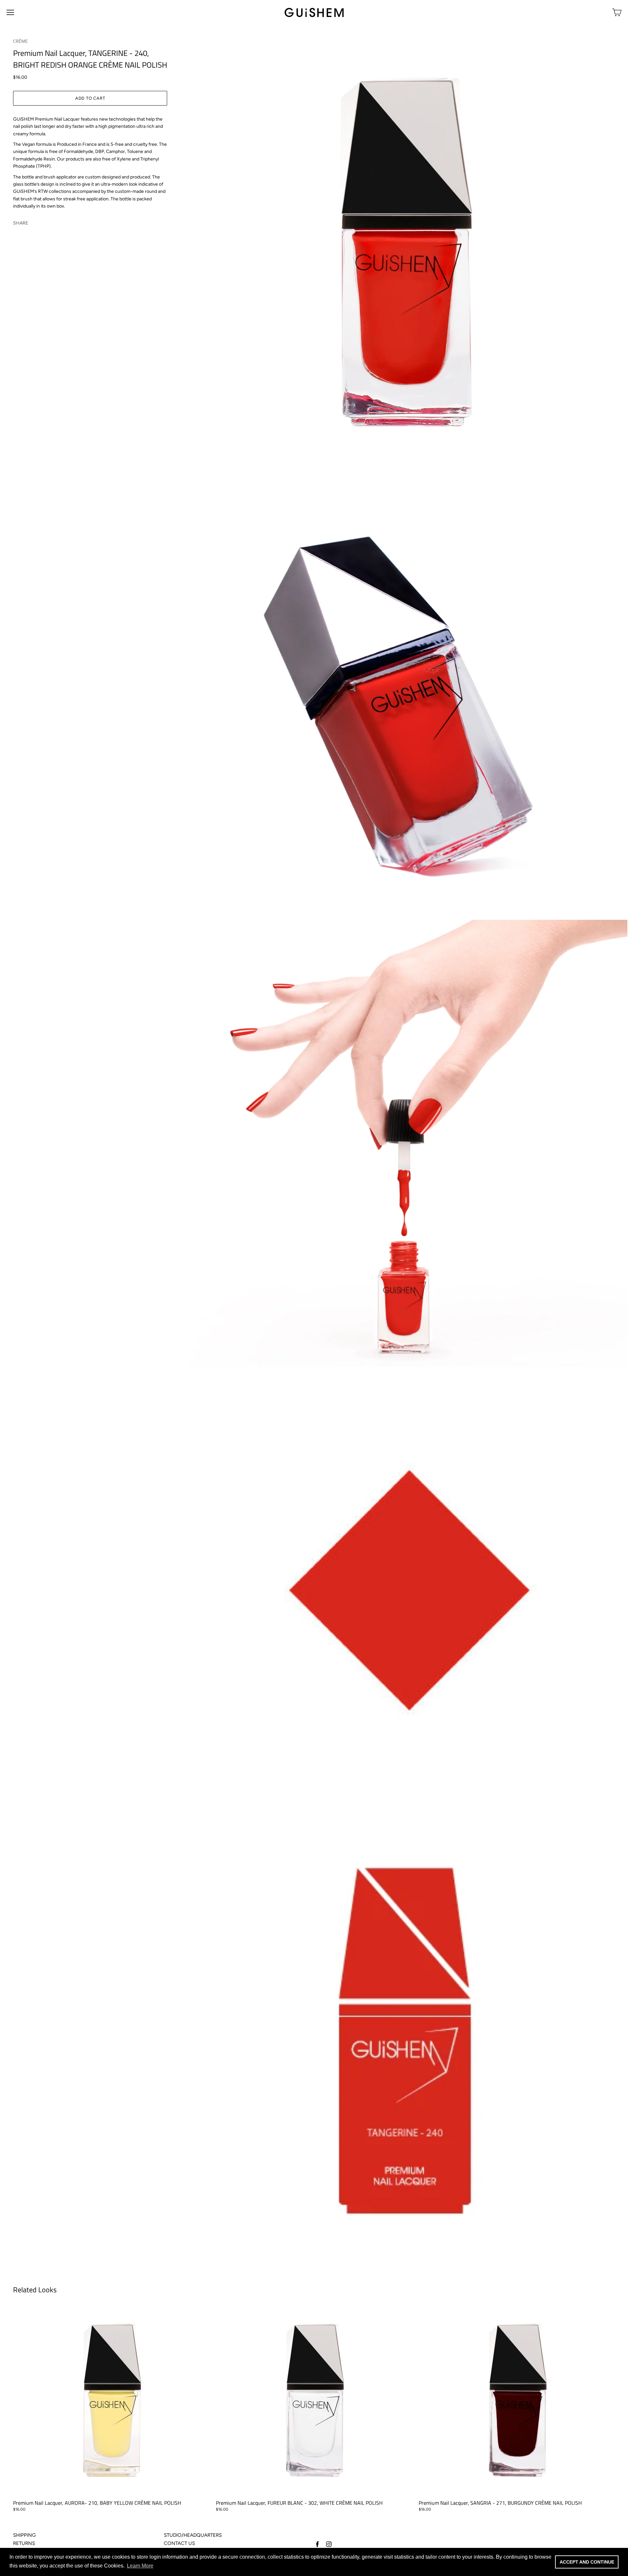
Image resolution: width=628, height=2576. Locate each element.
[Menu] (10, 12)
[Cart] (617, 12)
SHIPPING (24, 2535)
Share (21, 223)
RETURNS (24, 2543)
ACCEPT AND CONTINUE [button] (587, 2562)
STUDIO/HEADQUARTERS (193, 2535)
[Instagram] (329, 2544)
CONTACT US (179, 2543)
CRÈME (20, 41)
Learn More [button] (140, 2566)
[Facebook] (317, 2544)
